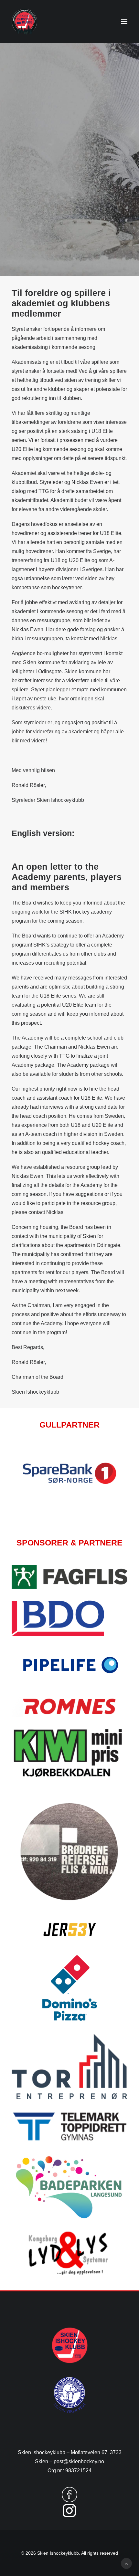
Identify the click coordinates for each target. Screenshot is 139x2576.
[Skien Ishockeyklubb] (24, 22)
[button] (124, 22)
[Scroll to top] (126, 2563)
